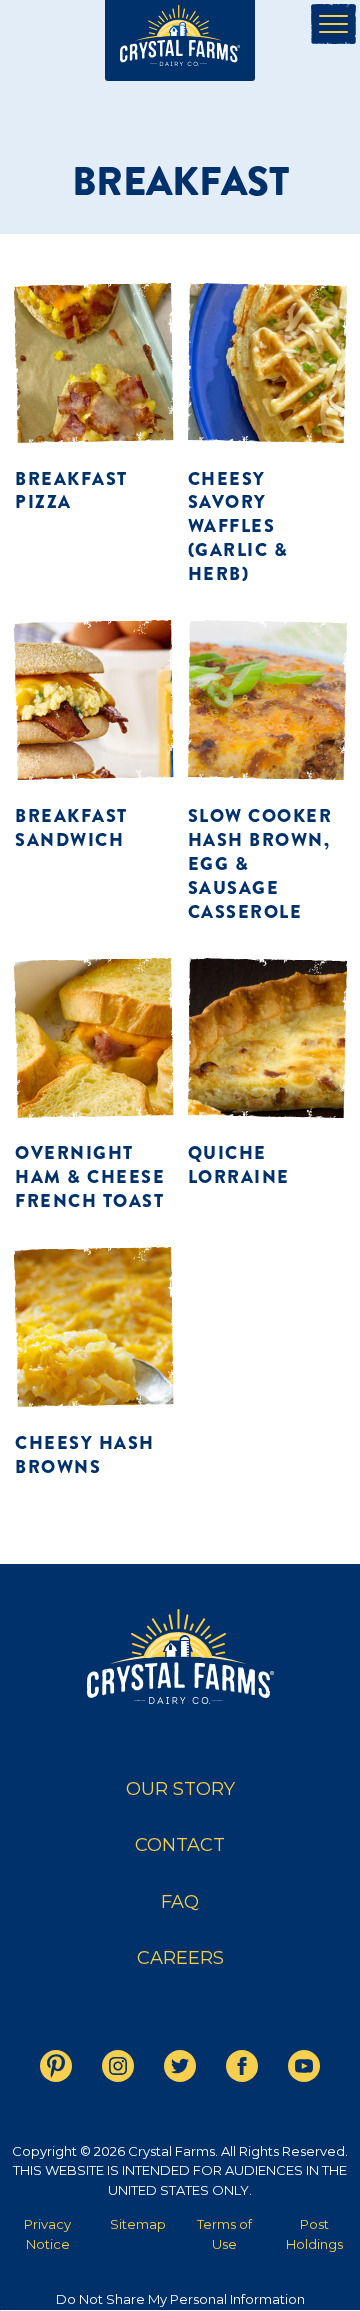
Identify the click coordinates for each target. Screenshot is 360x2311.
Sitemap (138, 2224)
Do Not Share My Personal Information (180, 2299)
